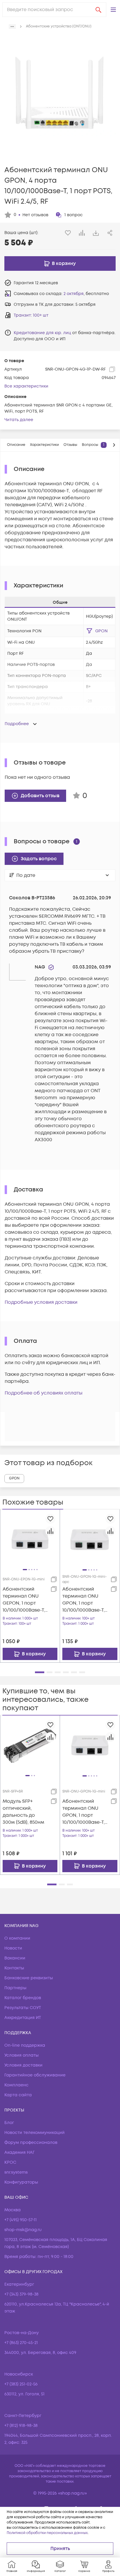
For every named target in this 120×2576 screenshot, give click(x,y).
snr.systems (16, 2172)
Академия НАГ (20, 2152)
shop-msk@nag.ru (23, 2230)
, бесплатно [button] (86, 294)
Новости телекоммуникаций (35, 2133)
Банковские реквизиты (29, 1978)
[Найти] (98, 10)
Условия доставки (23, 2065)
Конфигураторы (21, 2182)
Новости (13, 1948)
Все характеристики (26, 386)
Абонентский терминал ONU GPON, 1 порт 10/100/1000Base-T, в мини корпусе (84, 1600)
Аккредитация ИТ (23, 2018)
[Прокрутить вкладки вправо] (114, 445)
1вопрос (74, 215)
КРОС (10, 2162)
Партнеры (15, 1988)
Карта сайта (18, 2095)
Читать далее (19, 420)
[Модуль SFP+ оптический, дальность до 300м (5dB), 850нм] (30, 1745)
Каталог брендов (23, 1998)
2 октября (74, 294)
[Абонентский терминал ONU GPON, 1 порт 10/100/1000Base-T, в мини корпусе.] (90, 1745)
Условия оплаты (22, 2055)
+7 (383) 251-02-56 (21, 2384)
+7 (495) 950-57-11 (21, 2220)
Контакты (14, 1968)
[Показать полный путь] (12, 27)
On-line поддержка (25, 2045)
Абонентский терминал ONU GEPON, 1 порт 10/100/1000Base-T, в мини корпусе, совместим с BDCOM (24, 1600)
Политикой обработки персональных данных (47, 2533)
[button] (113, 10)
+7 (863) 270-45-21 (21, 2343)
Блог (9, 2123)
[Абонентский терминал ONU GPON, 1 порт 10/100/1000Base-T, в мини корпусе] (90, 1539)
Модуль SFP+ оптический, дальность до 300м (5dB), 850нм (23, 1812)
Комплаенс (16, 2085)
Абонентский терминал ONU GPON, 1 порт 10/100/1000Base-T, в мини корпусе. (84, 1812)
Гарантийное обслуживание (35, 2075)
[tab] (16, 445)
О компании (17, 1938)
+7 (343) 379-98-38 (21, 2294)
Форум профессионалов (31, 2143)
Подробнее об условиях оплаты (44, 1393)
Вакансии (15, 1958)
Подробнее (17, 724)
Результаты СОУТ (23, 2008)
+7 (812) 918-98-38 (21, 2426)
